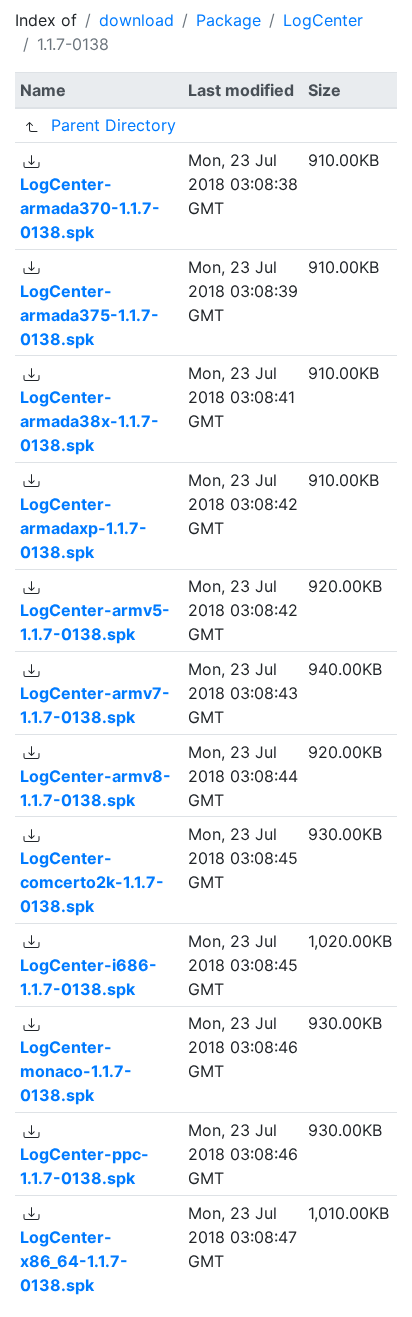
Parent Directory (113, 125)
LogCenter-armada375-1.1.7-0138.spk (89, 315)
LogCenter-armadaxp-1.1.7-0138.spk (83, 528)
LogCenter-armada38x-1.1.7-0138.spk (89, 421)
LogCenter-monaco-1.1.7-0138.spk (76, 1071)
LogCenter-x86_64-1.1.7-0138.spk (74, 1261)
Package (228, 20)
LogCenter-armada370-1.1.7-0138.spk (90, 208)
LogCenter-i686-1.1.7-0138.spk (88, 977)
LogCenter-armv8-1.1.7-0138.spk (95, 788)
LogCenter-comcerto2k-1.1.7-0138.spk (92, 882)
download (136, 20)
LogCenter (323, 20)
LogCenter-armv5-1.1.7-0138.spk (95, 622)
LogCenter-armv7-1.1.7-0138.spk (95, 705)
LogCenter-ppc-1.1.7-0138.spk (84, 1166)
